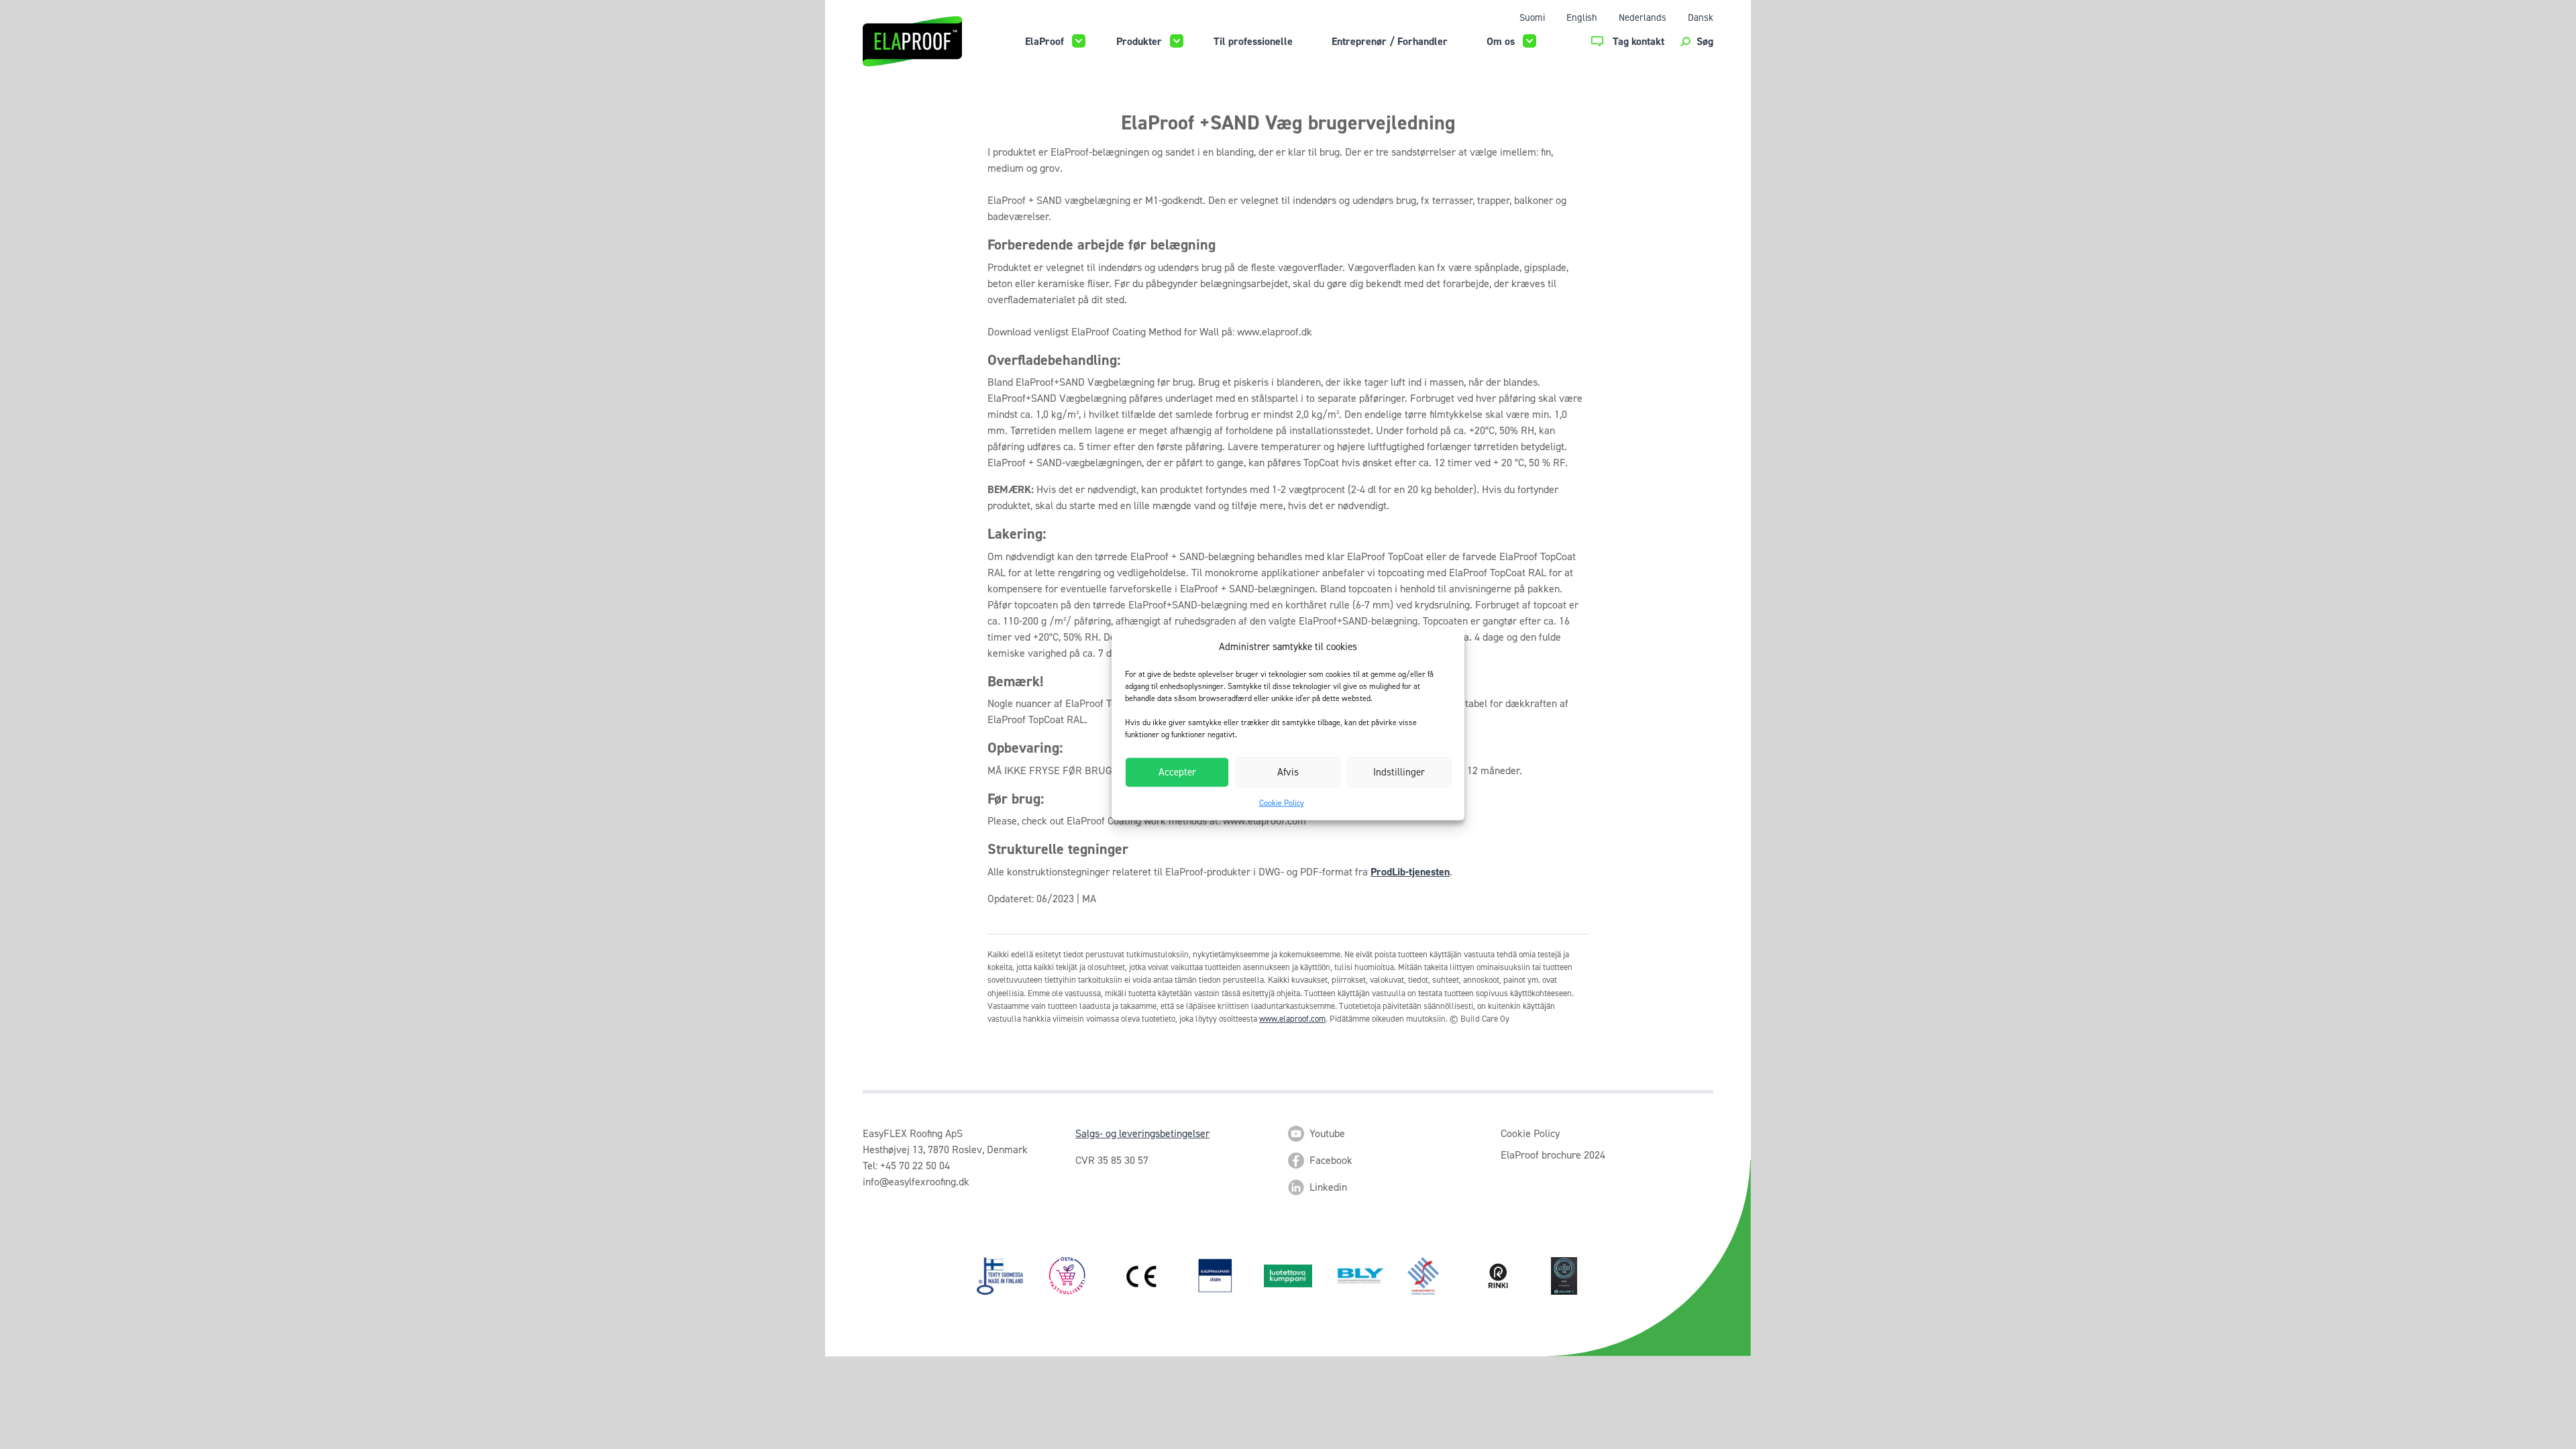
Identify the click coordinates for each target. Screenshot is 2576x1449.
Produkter (1139, 41)
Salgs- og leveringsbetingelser (1142, 1133)
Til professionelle (1253, 41)
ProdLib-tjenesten (1410, 872)
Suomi (1532, 17)
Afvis (1288, 772)
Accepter (1177, 772)
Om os (1501, 41)
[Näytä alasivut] (1079, 41)
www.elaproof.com (1292, 1019)
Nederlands (1643, 17)
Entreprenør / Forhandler (1390, 41)
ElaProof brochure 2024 (1553, 1155)
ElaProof (1044, 41)
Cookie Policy (1282, 802)
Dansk (1701, 17)
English (1582, 17)
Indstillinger (1399, 772)
